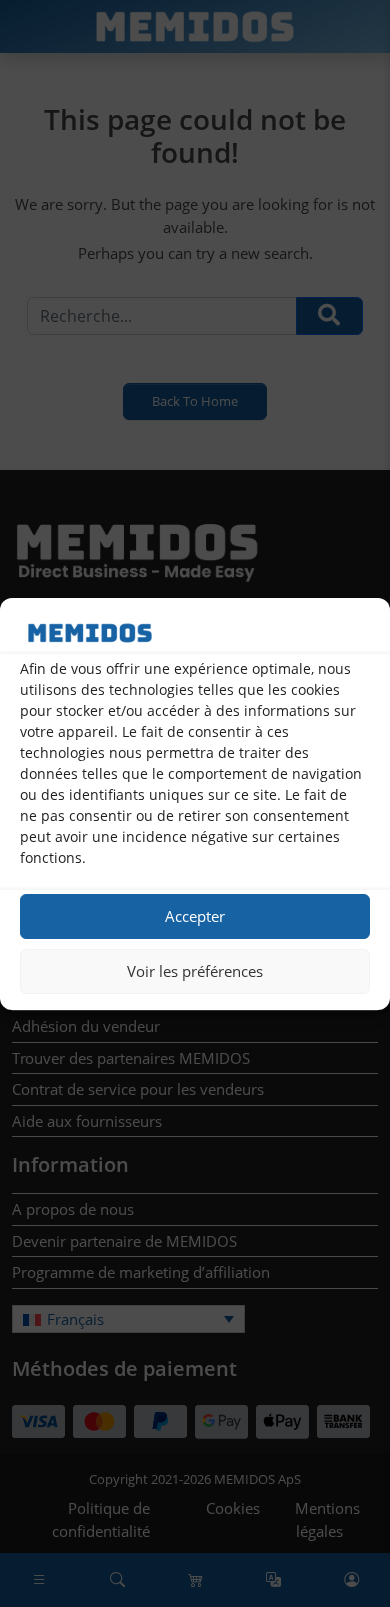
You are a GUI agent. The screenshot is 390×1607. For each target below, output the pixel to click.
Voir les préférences (195, 971)
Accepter (195, 916)
